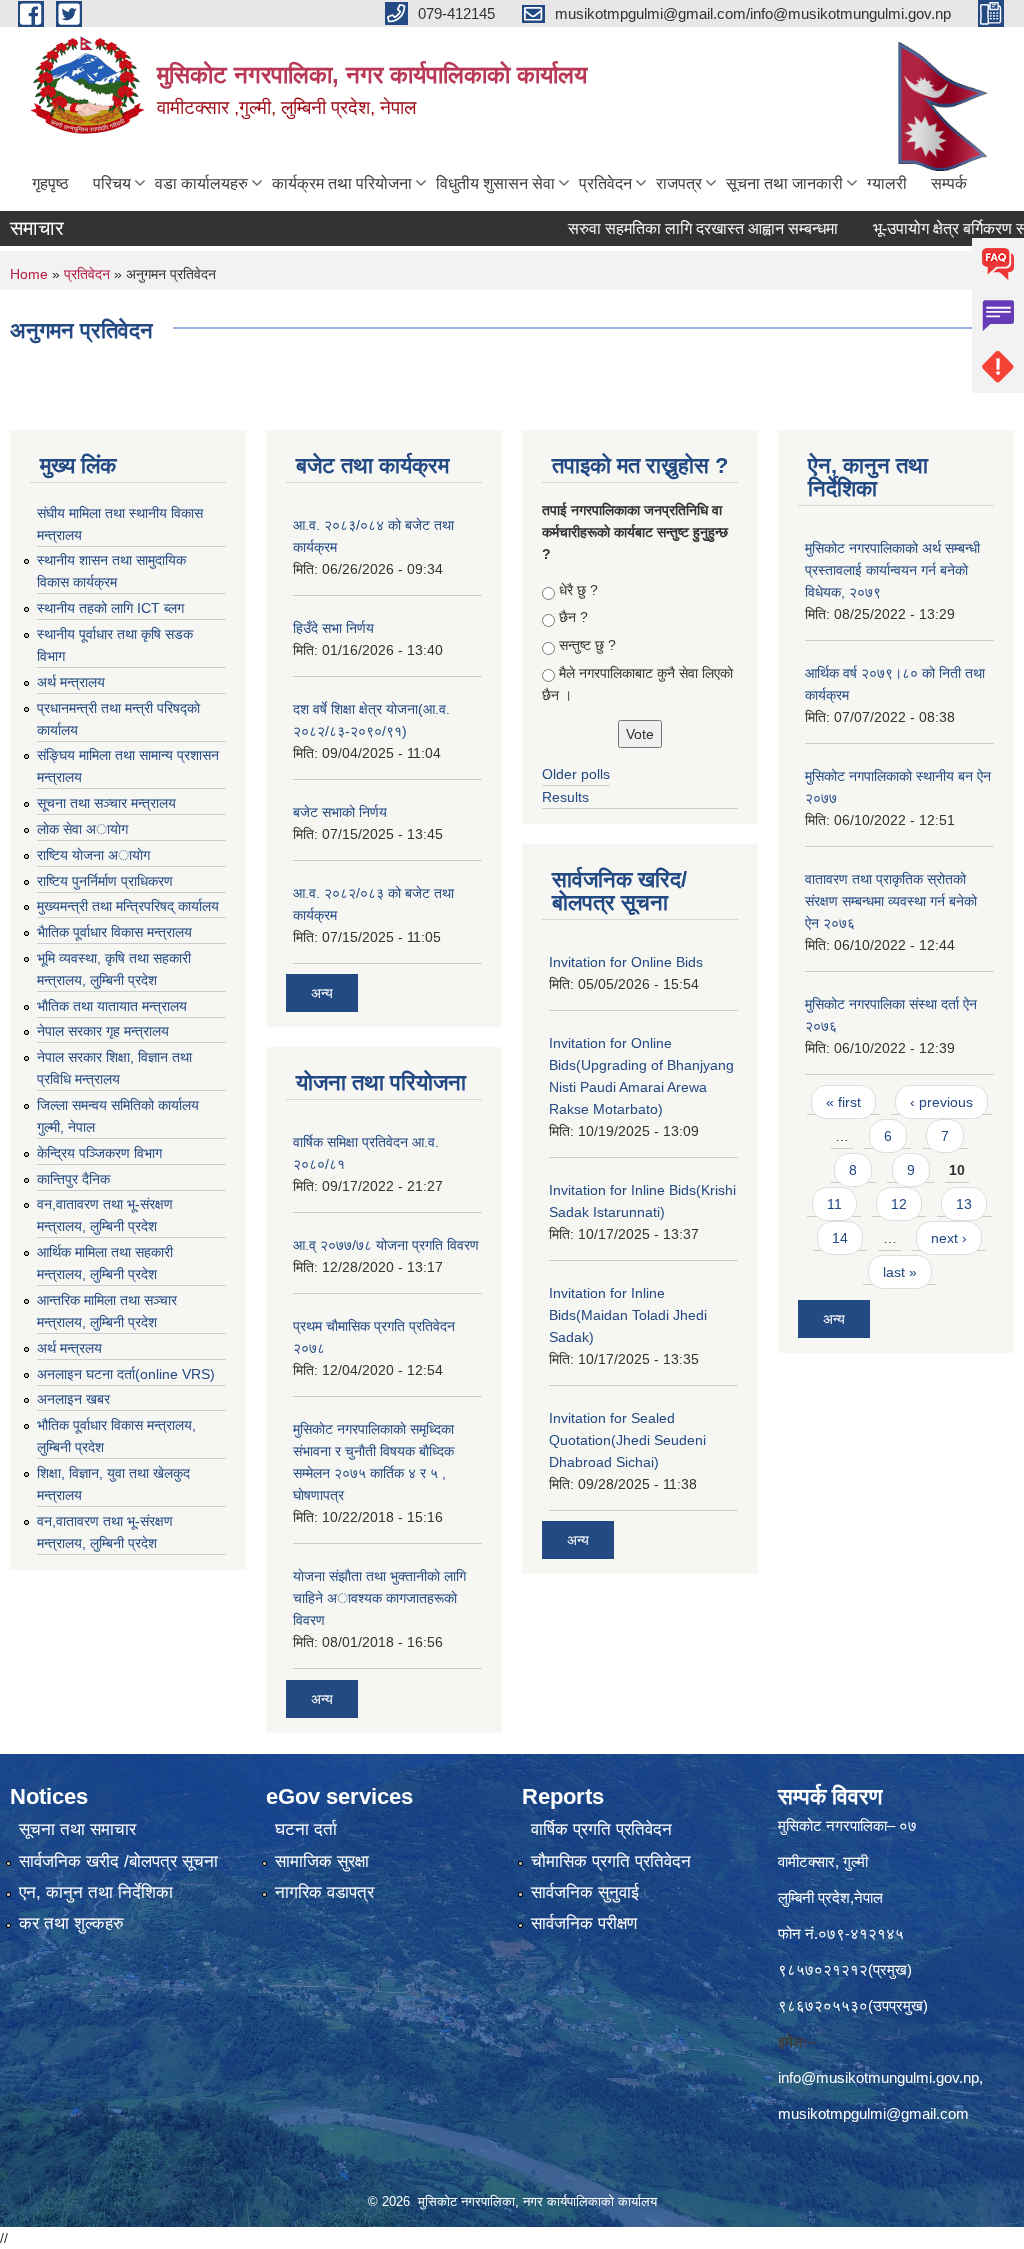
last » (900, 1272)
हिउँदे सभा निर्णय (333, 628)
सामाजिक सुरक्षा (322, 1861)
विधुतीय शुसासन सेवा (495, 183)
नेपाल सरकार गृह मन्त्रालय (103, 1031)
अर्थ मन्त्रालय (71, 682)
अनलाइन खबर (73, 1399)
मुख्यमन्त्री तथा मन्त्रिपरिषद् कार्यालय (128, 906)
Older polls (576, 774)
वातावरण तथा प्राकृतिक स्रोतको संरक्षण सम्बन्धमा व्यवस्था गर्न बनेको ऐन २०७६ (891, 901)
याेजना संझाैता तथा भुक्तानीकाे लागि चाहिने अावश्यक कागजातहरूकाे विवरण (379, 1598)
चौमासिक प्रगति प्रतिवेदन (611, 1861)
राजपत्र (679, 183)
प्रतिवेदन (605, 183)
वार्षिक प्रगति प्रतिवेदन (601, 1829)
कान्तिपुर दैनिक (73, 1179)
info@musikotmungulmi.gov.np (878, 2077)
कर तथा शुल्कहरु (71, 1923)
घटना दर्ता (306, 1829)
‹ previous (941, 1102)
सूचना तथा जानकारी (784, 183)
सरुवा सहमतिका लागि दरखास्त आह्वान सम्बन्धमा (671, 228)
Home (29, 274)
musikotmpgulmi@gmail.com (873, 2113)
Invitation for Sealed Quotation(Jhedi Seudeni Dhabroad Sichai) (627, 1440)
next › (949, 1238)
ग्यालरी (887, 183)
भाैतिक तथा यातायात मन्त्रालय (112, 1006)
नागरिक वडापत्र (324, 1892)
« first (843, 1102)
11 (834, 1204)
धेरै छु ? (578, 590)
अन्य (322, 993)
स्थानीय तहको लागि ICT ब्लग (110, 608)
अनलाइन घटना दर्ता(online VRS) (126, 1374)
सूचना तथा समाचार (77, 1829)
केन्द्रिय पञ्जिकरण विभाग (99, 1153)
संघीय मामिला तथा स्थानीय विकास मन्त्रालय (120, 524)
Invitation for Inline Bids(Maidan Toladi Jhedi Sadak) (628, 1315)
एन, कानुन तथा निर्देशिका (96, 1892)
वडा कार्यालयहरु (201, 183)
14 (840, 1238)
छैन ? (573, 617)
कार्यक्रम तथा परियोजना (342, 183)
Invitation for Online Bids (626, 962)
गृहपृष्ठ (50, 183)
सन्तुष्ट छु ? (587, 645)
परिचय (112, 183)
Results (565, 797)
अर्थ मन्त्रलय (69, 1348)
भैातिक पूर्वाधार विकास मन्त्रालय (114, 932)
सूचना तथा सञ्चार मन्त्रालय (106, 803)
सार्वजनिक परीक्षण (584, 1923)
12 (899, 1204)
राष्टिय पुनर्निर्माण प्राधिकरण (105, 881)
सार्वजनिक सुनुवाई (585, 1892)
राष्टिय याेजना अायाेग (93, 855)
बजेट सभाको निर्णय (340, 812)
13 (964, 1204)
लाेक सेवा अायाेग (82, 829)
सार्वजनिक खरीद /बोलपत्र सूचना (118, 1861)
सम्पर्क (949, 183)
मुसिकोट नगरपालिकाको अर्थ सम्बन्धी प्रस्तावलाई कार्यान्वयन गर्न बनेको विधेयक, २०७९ (892, 570)
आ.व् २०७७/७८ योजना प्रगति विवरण (386, 1245)
